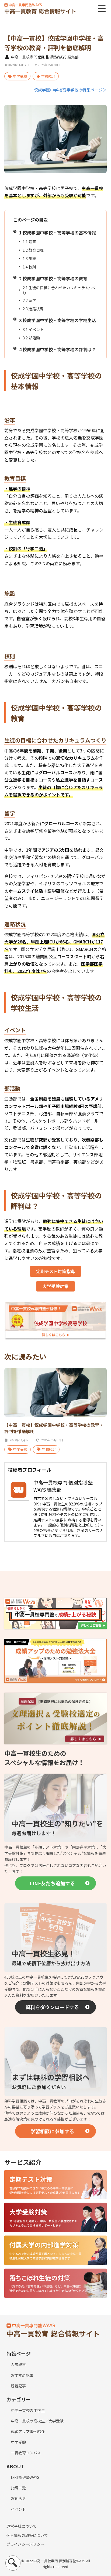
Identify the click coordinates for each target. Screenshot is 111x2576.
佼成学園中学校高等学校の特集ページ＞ (70, 90)
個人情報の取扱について (27, 2535)
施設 (29, 258)
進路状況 (33, 309)
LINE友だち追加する (52, 1883)
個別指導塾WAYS (25, 2477)
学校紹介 (48, 76)
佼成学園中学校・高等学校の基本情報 (58, 233)
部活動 (31, 338)
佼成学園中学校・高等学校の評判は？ (58, 349)
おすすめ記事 (22, 2375)
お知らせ (18, 2498)
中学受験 (20, 76)
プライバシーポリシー (25, 2544)
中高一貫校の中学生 (28, 2410)
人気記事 (18, 2364)
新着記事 (18, 2386)
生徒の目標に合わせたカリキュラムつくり (60, 290)
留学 (29, 300)
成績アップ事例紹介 (28, 2431)
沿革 (29, 242)
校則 (29, 267)
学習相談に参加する (52, 2131)
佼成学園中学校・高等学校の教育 (53, 278)
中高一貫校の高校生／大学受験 (37, 2421)
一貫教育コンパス (26, 2453)
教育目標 (33, 250)
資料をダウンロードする (52, 2007)
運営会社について (22, 2526)
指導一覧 (18, 2488)
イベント (33, 329)
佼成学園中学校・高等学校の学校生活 (58, 320)
